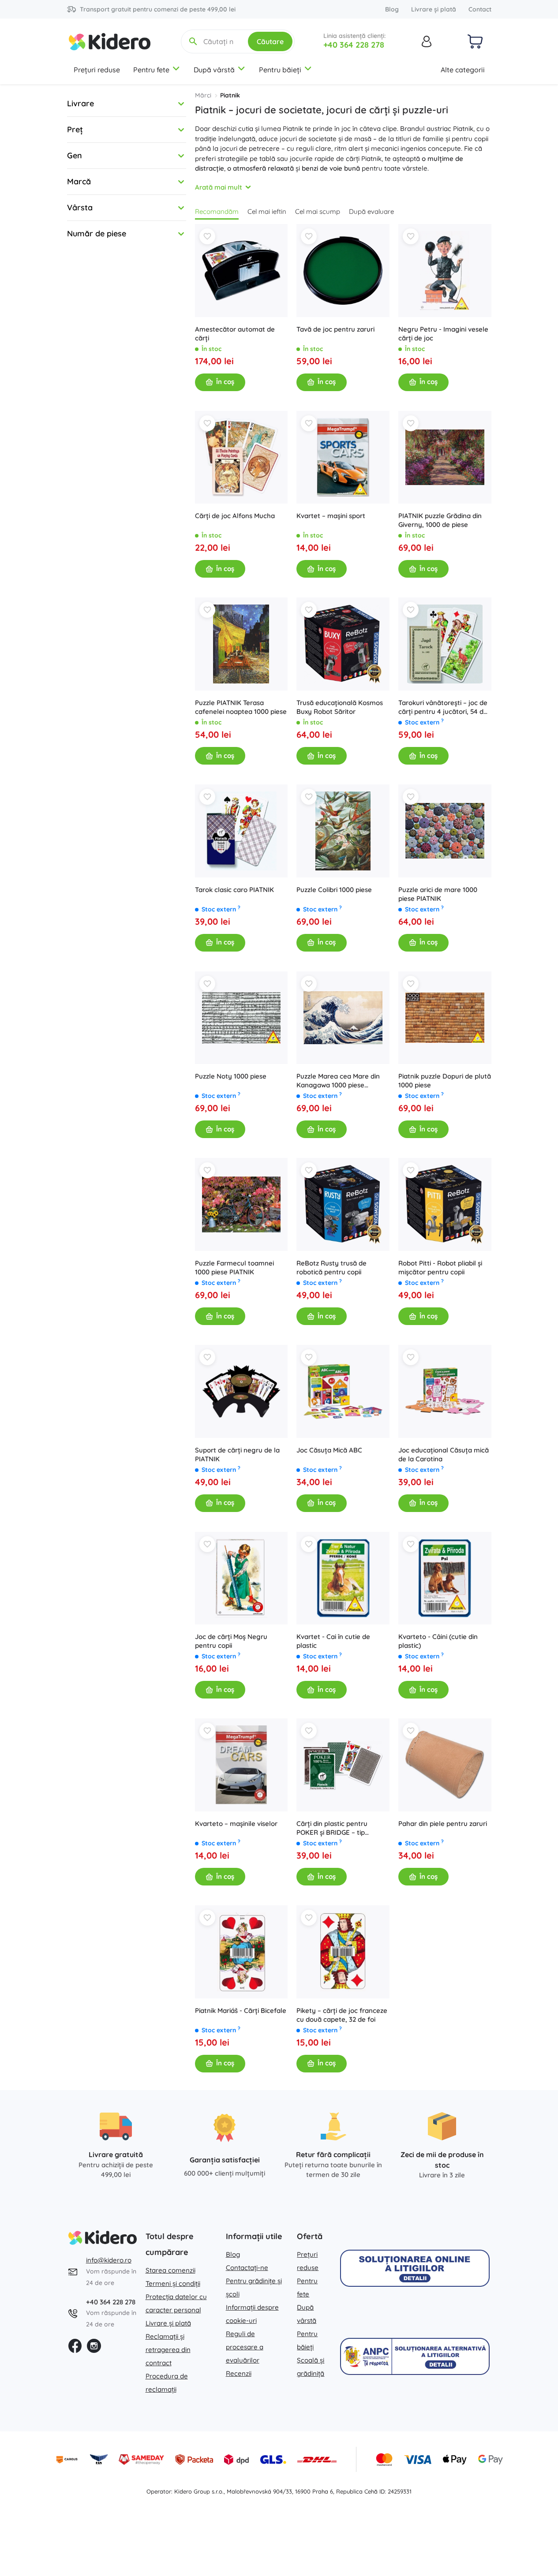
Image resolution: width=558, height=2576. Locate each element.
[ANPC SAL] (415, 2356)
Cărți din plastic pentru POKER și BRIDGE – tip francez (332, 1828)
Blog (392, 9)
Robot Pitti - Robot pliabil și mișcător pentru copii (440, 1267)
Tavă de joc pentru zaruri (335, 329)
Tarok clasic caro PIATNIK (234, 890)
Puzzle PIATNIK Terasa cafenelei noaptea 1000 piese (241, 707)
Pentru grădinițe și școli (254, 2287)
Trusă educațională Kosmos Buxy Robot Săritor (340, 707)
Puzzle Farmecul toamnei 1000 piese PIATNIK (234, 1267)
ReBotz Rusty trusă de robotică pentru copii (331, 1267)
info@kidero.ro (109, 2260)
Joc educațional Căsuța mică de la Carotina (444, 1454)
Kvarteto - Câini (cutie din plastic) (438, 1641)
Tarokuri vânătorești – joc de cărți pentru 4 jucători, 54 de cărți (443, 707)
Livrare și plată (434, 9)
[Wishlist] (207, 236)
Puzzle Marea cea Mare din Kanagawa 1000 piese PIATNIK (338, 1081)
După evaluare (371, 211)
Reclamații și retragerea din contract (168, 2350)
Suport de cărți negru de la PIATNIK (237, 1454)
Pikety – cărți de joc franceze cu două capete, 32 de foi (342, 2015)
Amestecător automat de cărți (235, 334)
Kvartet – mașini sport (331, 516)
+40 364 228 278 (354, 45)
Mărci (203, 95)
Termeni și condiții (173, 2283)
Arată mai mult (219, 187)
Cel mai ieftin (267, 211)
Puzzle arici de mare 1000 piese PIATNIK (438, 894)
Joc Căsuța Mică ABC (329, 1450)
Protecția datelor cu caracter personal (176, 2303)
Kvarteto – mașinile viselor (236, 1824)
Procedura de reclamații (167, 2383)
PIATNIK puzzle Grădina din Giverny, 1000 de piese (440, 520)
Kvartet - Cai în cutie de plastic (333, 1641)
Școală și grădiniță (311, 2367)
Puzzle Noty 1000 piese (231, 1076)
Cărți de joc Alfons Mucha (235, 516)
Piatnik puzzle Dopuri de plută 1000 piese (445, 1081)
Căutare (270, 41)
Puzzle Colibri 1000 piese (334, 890)
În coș (225, 382)
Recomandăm (217, 211)
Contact (480, 9)
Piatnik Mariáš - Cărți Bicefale (241, 2010)
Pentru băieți (280, 70)
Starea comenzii (170, 2270)
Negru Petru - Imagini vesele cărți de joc (443, 334)
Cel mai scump (318, 211)
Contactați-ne (247, 2268)
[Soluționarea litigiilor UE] (415, 2268)
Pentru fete (151, 70)
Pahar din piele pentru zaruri (443, 1824)
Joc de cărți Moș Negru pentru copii (231, 1641)
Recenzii (239, 2373)
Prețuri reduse (97, 70)
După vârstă (214, 70)
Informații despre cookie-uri (252, 2314)
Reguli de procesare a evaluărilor (245, 2347)
